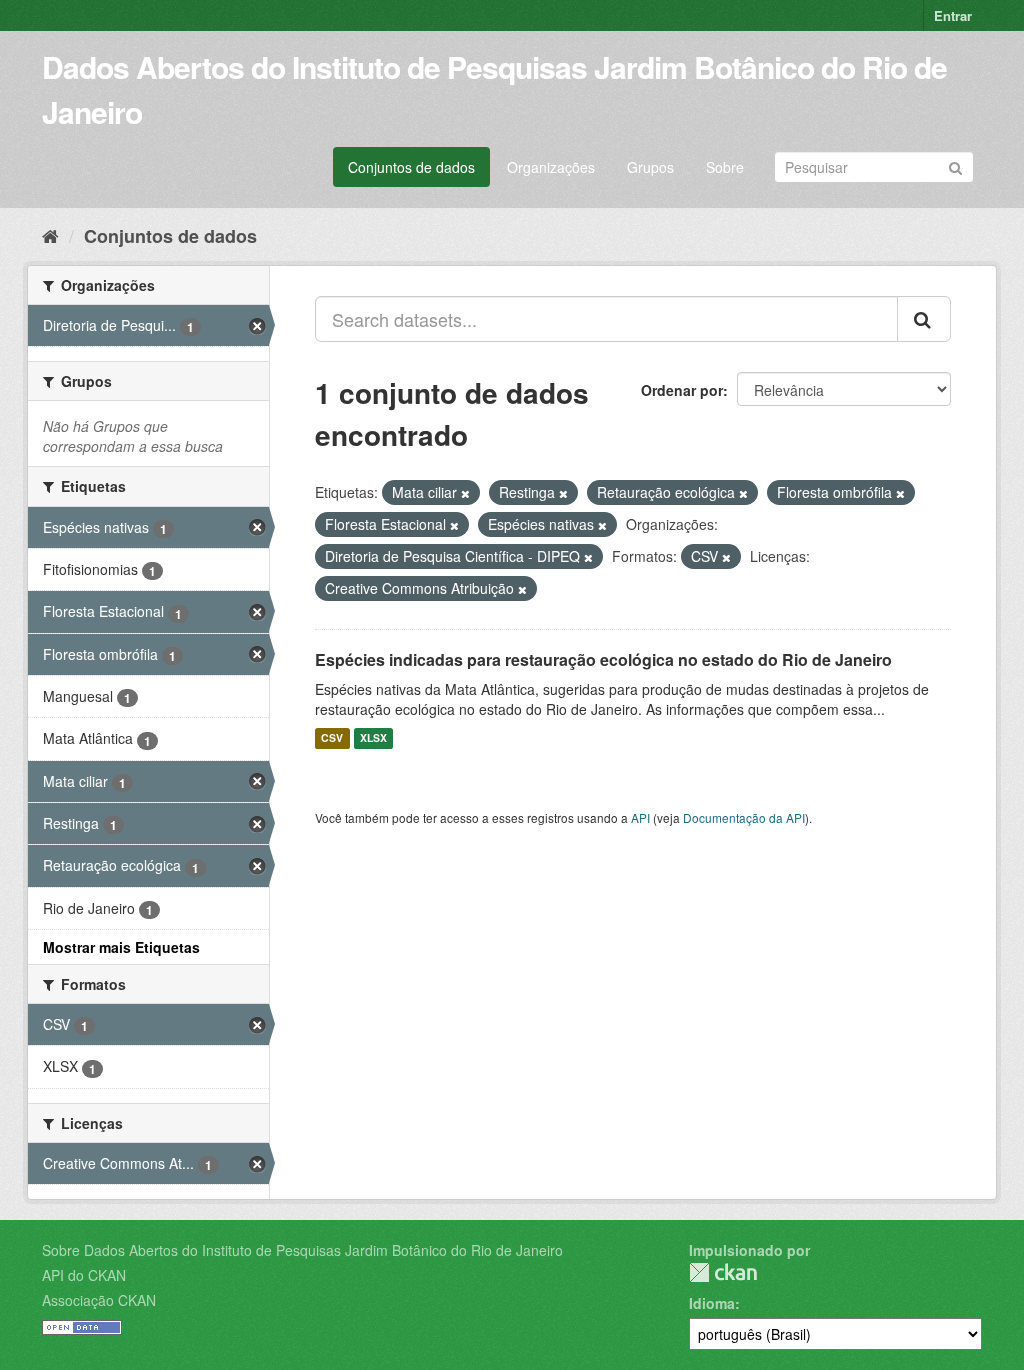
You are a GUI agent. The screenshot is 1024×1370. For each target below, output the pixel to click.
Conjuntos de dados (411, 167)
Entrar (953, 15)
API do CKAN (84, 1275)
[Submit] (955, 165)
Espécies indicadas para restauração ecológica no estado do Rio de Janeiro (603, 659)
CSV (332, 738)
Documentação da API (744, 817)
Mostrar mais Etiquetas (121, 947)
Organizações (551, 167)
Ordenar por (682, 390)
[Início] (50, 235)
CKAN (723, 1272)
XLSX (373, 738)
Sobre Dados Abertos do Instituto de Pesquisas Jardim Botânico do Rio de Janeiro (302, 1250)
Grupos (650, 167)
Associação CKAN (99, 1300)
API (640, 817)
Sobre (725, 167)
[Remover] (465, 493)
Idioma (712, 1303)
